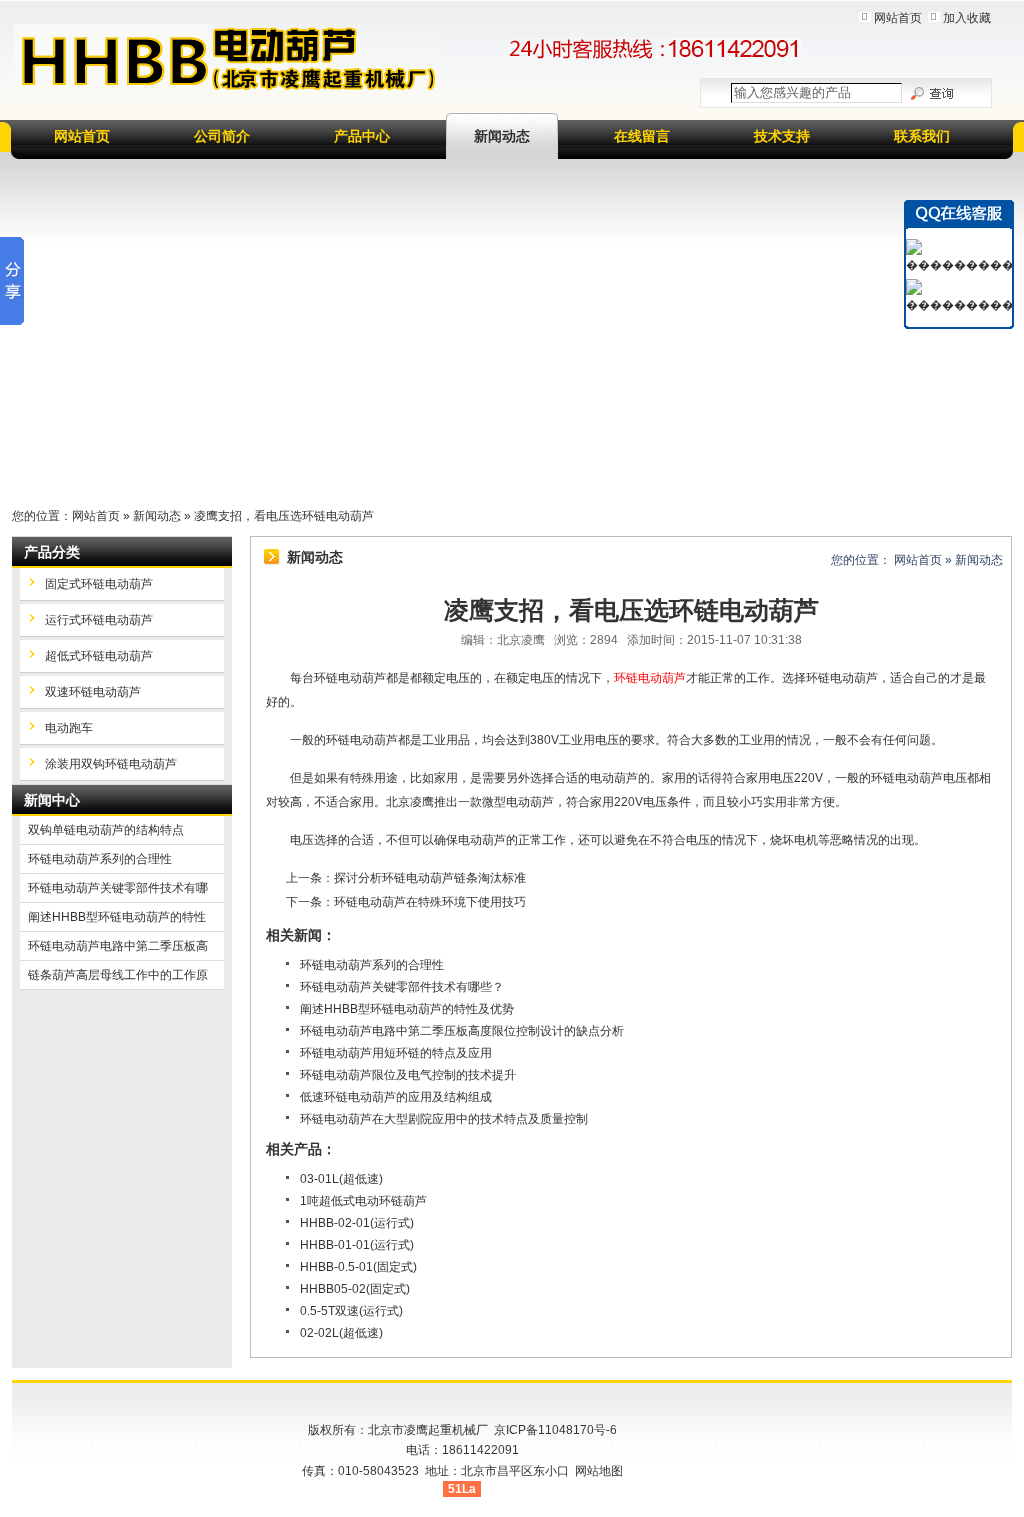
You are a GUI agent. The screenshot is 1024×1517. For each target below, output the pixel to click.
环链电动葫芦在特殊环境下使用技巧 (430, 902)
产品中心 (362, 136)
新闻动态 (502, 136)
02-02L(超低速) (341, 1333)
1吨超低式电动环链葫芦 (363, 1201)
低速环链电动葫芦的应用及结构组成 (396, 1097)
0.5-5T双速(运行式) (351, 1311)
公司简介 (222, 136)
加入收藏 (967, 18)
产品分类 (52, 552)
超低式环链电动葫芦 (99, 656)
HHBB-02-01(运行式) (357, 1223)
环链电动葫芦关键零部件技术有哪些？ (402, 987)
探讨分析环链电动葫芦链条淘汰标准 (430, 878)
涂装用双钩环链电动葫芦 (111, 764)
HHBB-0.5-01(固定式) (358, 1267)
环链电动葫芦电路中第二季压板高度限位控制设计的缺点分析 (462, 1031)
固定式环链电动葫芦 (99, 584)
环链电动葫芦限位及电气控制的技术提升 (408, 1075)
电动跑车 (69, 728)
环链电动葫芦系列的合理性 (372, 965)
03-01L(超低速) (341, 1179)
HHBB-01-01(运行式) (357, 1245)
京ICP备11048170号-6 (555, 1430)
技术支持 (782, 136)
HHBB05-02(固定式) (355, 1289)
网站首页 (898, 18)
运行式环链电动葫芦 (99, 620)
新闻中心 (52, 800)
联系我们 (922, 136)
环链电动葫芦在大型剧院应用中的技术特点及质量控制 (444, 1119)
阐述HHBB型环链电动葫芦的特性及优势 (407, 1009)
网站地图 (599, 1471)
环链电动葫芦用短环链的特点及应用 (396, 1053)
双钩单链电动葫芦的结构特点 (106, 830)
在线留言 (642, 136)
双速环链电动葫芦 (93, 692)
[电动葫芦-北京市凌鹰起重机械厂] (226, 59)
